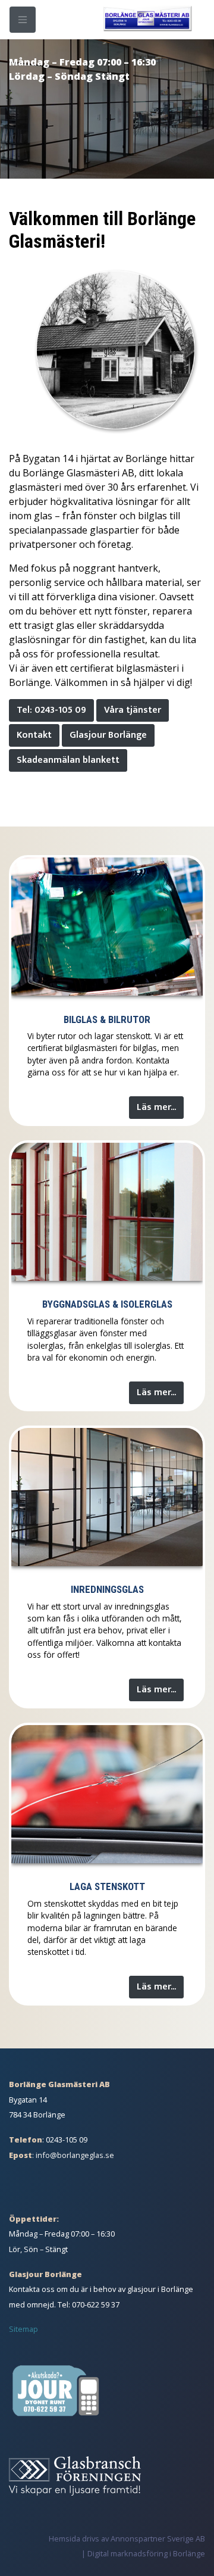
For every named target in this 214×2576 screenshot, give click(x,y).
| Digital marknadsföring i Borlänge (143, 2553)
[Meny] (23, 20)
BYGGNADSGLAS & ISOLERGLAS (107, 1304)
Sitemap (23, 2329)
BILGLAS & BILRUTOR (107, 1019)
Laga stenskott (107, 1886)
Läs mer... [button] (156, 1107)
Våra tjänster (133, 710)
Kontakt (34, 735)
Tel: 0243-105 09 (51, 710)
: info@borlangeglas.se (62, 2155)
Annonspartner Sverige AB (158, 2538)
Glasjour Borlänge (108, 735)
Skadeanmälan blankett (68, 760)
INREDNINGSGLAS (107, 1589)
